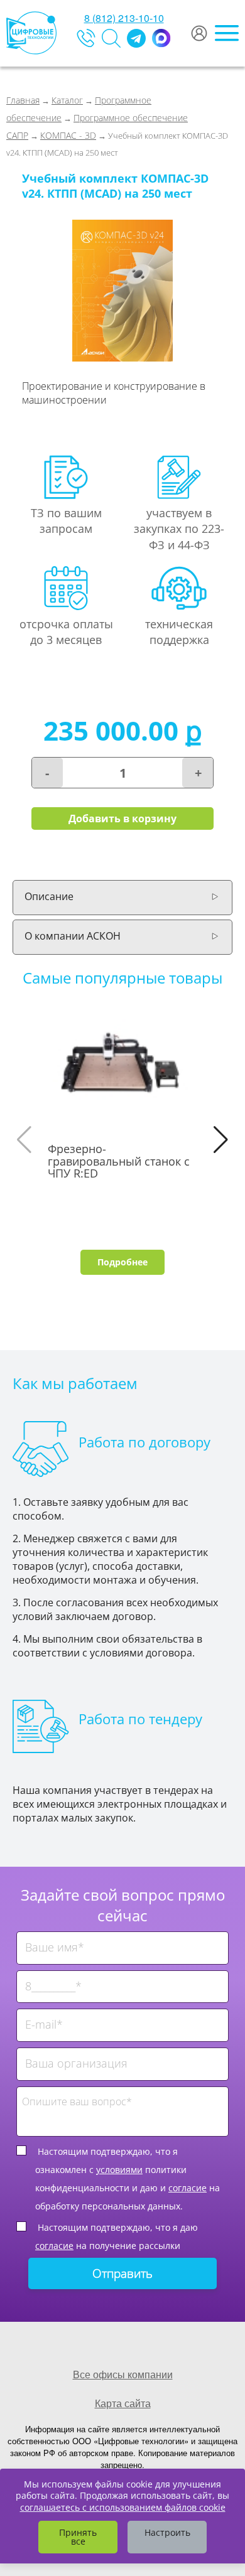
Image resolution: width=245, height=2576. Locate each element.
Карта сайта (123, 2403)
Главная (23, 100)
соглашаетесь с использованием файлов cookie (123, 2507)
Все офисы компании (123, 2374)
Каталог (67, 100)
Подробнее (122, 1262)
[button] (221, 1140)
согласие (188, 2188)
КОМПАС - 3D (68, 135)
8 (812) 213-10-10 (124, 18)
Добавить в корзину (122, 818)
